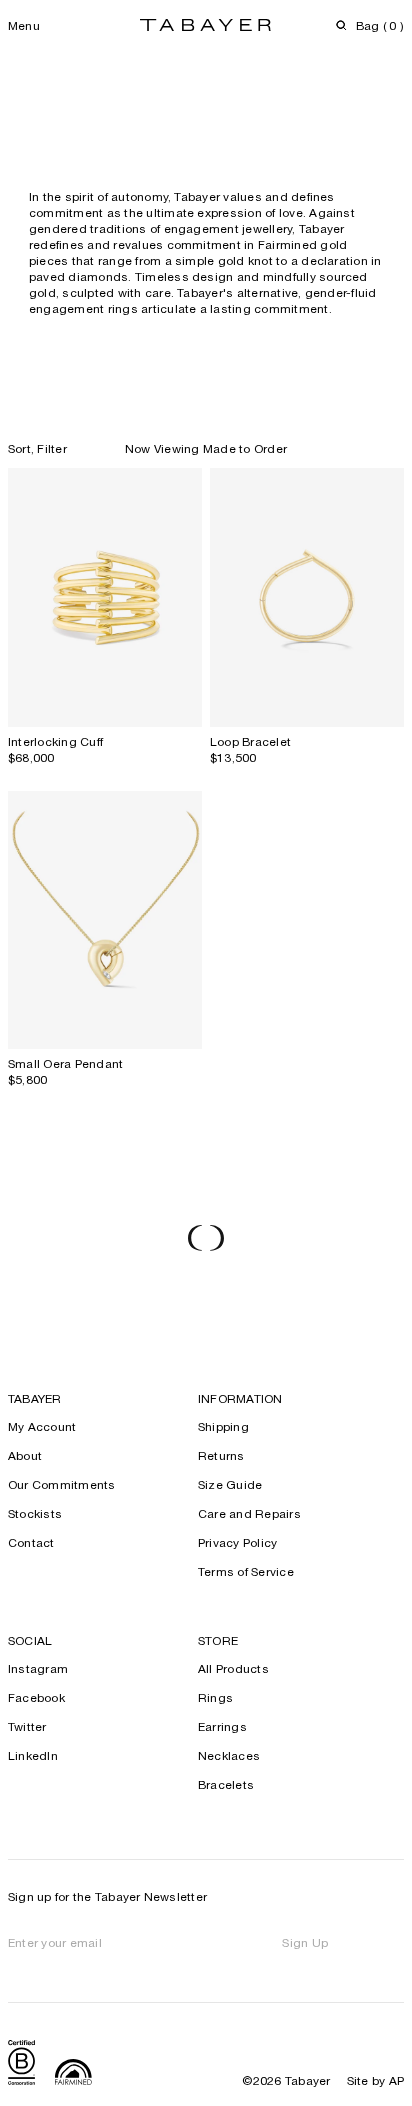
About (25, 1457)
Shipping (223, 1428)
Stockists (35, 1515)
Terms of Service (246, 1573)
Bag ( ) (380, 27)
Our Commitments (62, 1486)
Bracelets (226, 1786)
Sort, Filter (37, 450)
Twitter (27, 1728)
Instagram (38, 1670)
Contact (31, 1544)
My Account (42, 1428)
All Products (233, 1670)
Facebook (36, 1699)
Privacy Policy (237, 1544)
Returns (221, 1457)
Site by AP (375, 2082)
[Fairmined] (73, 2074)
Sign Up (305, 1944)
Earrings (222, 1728)
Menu (24, 27)
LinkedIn (33, 1757)
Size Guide (230, 1486)
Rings (215, 1699)
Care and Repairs (249, 1515)
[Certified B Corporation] (21, 2065)
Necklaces (229, 1757)
